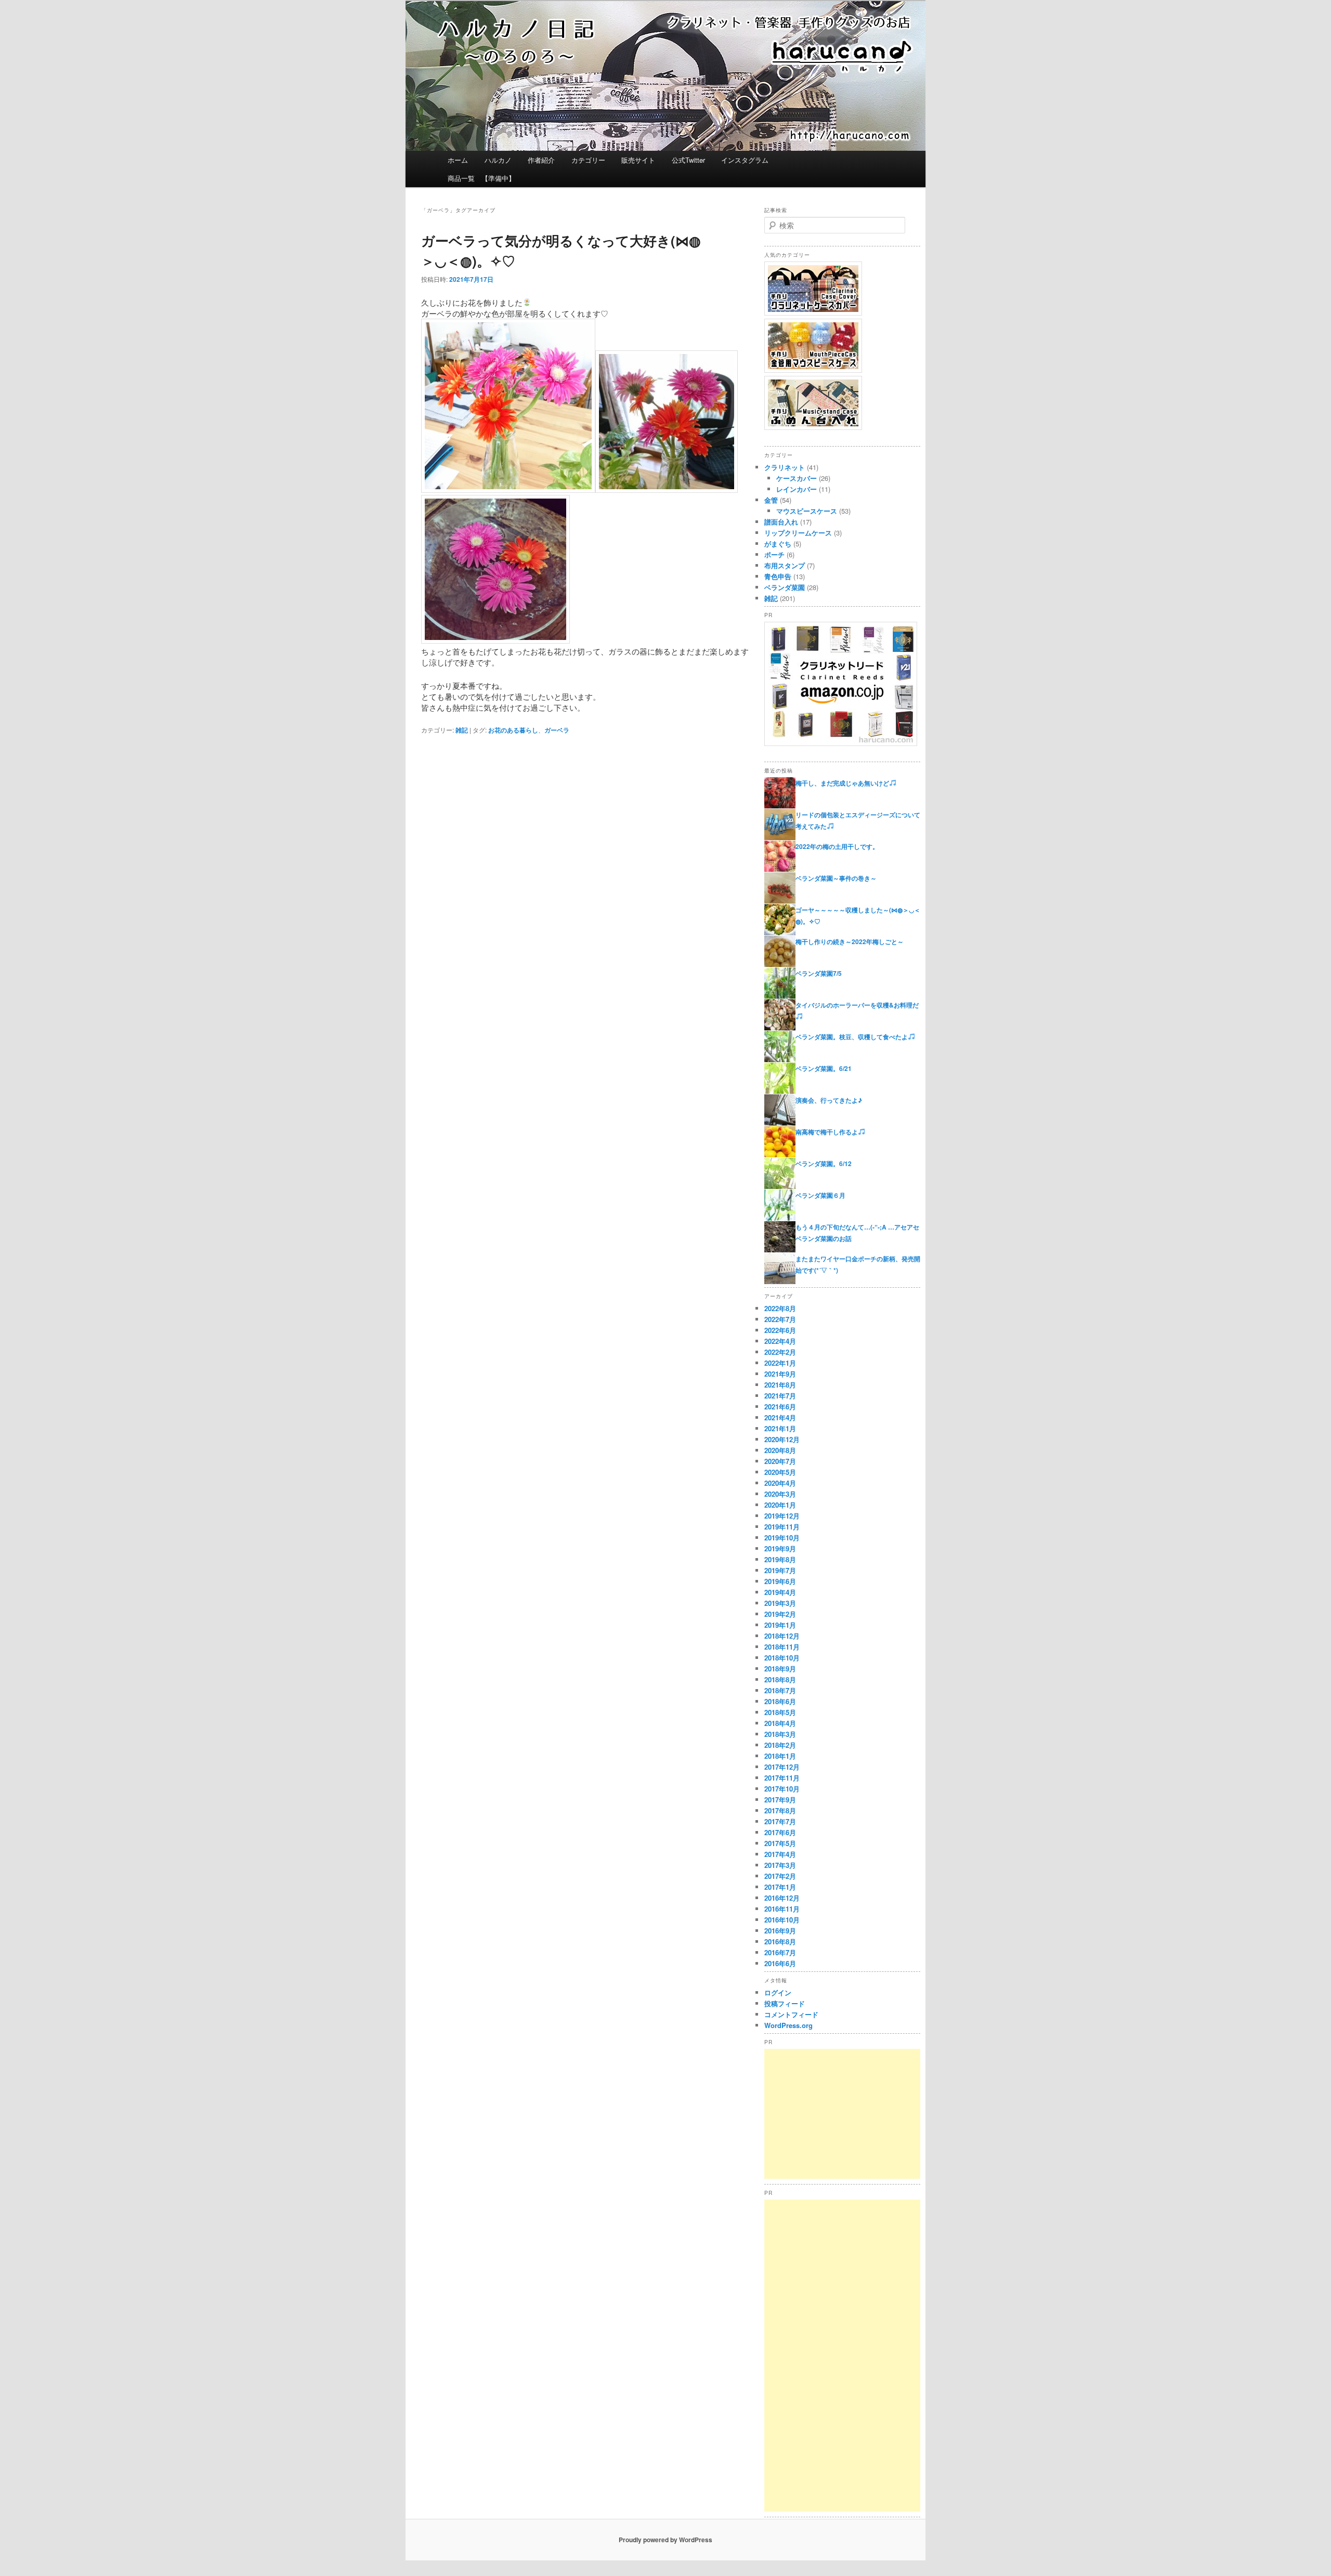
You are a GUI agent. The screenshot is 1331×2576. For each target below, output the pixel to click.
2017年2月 (780, 1876)
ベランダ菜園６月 (820, 1195)
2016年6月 (780, 1963)
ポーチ (774, 554)
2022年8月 (780, 1308)
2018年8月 (780, 1679)
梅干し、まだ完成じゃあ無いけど (842, 783)
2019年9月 (780, 1548)
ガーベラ (557, 730)
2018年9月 (780, 1669)
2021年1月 (780, 1428)
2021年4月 (780, 1417)
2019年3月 (780, 1603)
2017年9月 (780, 1800)
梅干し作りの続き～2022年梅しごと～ (850, 942)
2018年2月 (780, 1745)
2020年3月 (780, 1494)
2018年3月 (780, 1734)
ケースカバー (797, 478)
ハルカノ (498, 160)
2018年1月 (780, 1756)
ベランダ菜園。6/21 (824, 1068)
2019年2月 (780, 1614)
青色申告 (778, 576)
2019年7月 (780, 1570)
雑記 (462, 730)
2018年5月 (780, 1712)
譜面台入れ (781, 522)
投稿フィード (785, 2003)
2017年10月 (782, 1789)
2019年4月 (780, 1592)
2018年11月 (782, 1647)
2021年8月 (780, 1385)
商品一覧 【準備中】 (481, 178)
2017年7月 (780, 1821)
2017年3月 (780, 1865)
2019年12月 (782, 1516)
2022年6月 (780, 1330)
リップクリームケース (798, 533)
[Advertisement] (842, 2114)
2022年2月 (780, 1352)
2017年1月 (780, 1887)
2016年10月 (782, 1920)
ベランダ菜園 (785, 587)
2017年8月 (780, 1810)
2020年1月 (780, 1505)
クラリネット (785, 467)
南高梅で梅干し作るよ (827, 1132)
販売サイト (638, 160)
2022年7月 (780, 1319)
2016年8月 (780, 1941)
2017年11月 (782, 1778)
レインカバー (797, 489)
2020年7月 (780, 1461)
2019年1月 (780, 1625)
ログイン (778, 1992)
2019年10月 (782, 1538)
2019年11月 (782, 1527)
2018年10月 (782, 1658)
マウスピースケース (807, 511)
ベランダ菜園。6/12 (824, 1163)
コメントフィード (791, 2014)
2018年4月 (780, 1723)
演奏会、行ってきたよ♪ (829, 1100)
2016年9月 (780, 1931)
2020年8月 (780, 1450)
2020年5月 (780, 1472)
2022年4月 (780, 1341)
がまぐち (778, 544)
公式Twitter (688, 160)
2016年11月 (782, 1909)
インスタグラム (745, 160)
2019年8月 (780, 1559)
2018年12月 (782, 1636)
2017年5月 (780, 1843)
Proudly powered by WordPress (665, 2540)
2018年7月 (780, 1690)
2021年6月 (780, 1407)
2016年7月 (780, 1952)
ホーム (458, 160)
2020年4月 (780, 1483)
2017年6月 (780, 1832)
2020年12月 (782, 1439)
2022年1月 (780, 1363)
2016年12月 (782, 1898)
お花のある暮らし (513, 730)
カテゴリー (588, 160)
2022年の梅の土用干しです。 (837, 846)
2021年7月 (780, 1396)
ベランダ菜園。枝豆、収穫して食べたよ (852, 1037)
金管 (771, 500)
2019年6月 (780, 1581)
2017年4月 (780, 1854)
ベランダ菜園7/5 (819, 973)
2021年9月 (780, 1374)
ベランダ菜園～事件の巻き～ (836, 878)
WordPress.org (788, 2025)
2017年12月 (782, 1767)
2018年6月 (780, 1701)
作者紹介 (541, 160)
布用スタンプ (785, 565)
